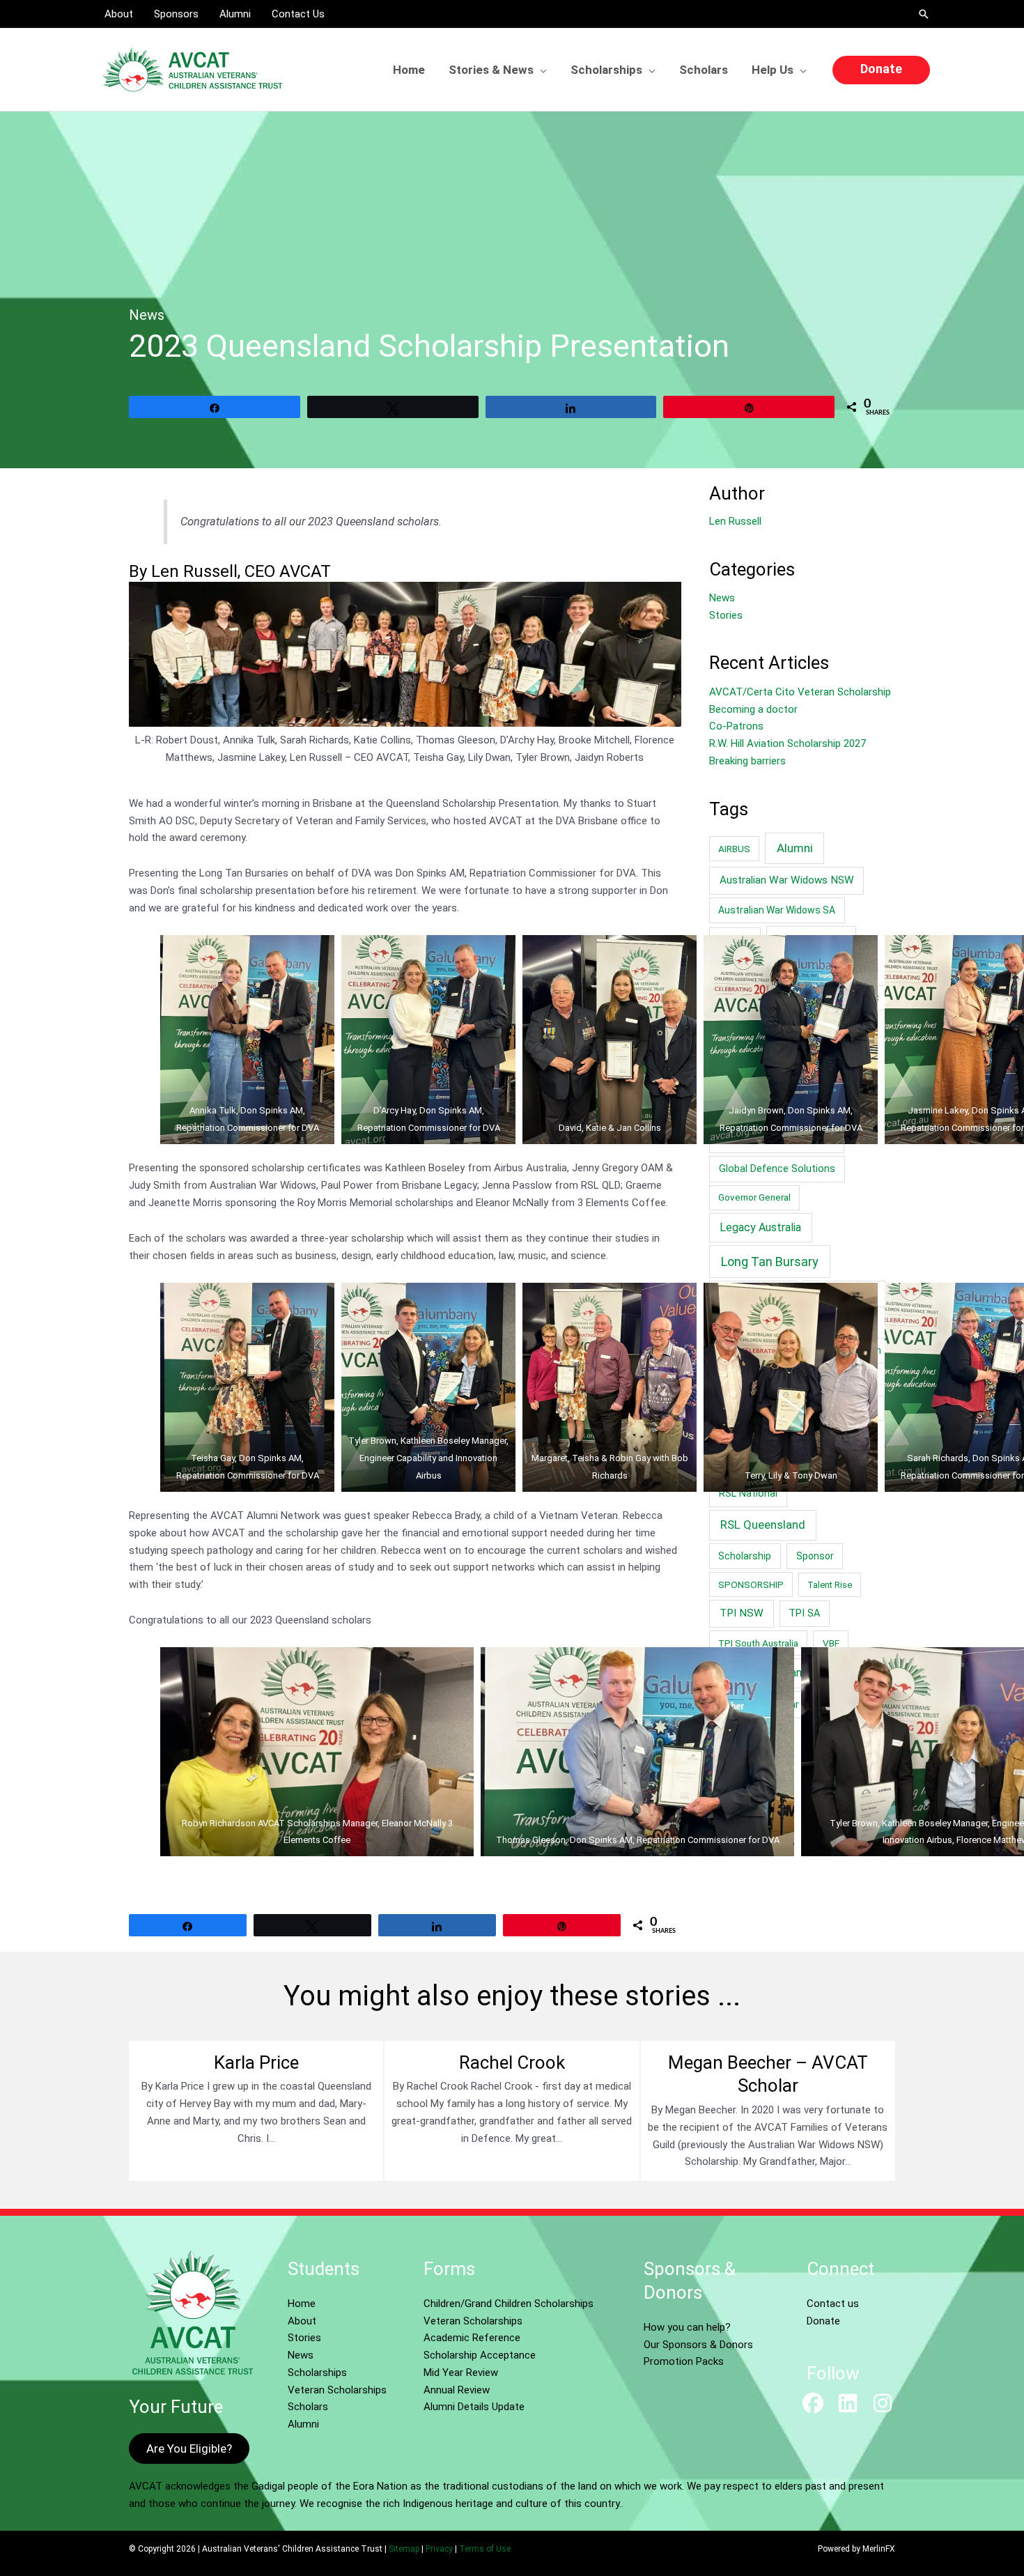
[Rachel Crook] (512, 2111)
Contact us (833, 2304)
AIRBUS (734, 849)
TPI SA (804, 1613)
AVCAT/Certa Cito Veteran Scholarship (800, 692)
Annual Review (457, 2390)
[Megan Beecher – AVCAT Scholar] (768, 2111)
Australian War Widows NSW (787, 880)
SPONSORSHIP (751, 1584)
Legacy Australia (760, 1227)
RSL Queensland (763, 1525)
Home (302, 2304)
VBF (831, 1643)
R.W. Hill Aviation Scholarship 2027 (788, 743)
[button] (924, 14)
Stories (726, 615)
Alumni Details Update (474, 2407)
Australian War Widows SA (777, 910)
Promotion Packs (684, 2361)
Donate (823, 2321)
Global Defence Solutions (777, 1169)
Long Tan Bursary (770, 1262)
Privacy (439, 2549)
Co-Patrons (736, 726)
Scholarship (745, 1556)
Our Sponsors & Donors (698, 2345)
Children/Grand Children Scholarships (509, 2304)
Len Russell (735, 521)
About (302, 2321)
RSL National (748, 1494)
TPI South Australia (758, 1643)
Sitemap (404, 2549)
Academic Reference (472, 2338)
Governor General (754, 1197)
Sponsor (815, 1556)
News (147, 315)
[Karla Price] (256, 2111)
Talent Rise (830, 1585)
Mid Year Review (461, 2373)
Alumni (795, 848)
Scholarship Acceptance (480, 2355)
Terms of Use (485, 2549)
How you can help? (687, 2327)
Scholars (308, 2407)
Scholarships (317, 2373)
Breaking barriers (747, 761)
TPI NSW (742, 1613)
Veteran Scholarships (337, 2390)
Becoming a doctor (753, 709)
